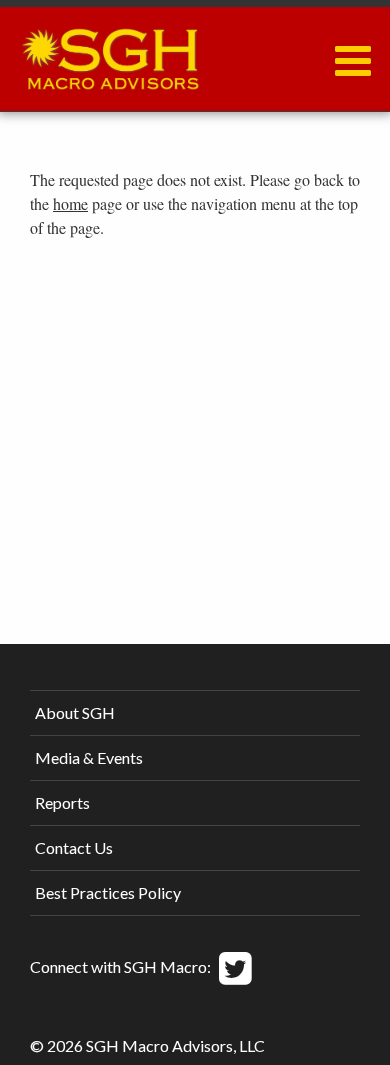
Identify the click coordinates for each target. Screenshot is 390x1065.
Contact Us (74, 847)
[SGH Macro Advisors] (110, 54)
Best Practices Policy (108, 892)
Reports (62, 802)
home (70, 203)
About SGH (75, 712)
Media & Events (89, 757)
